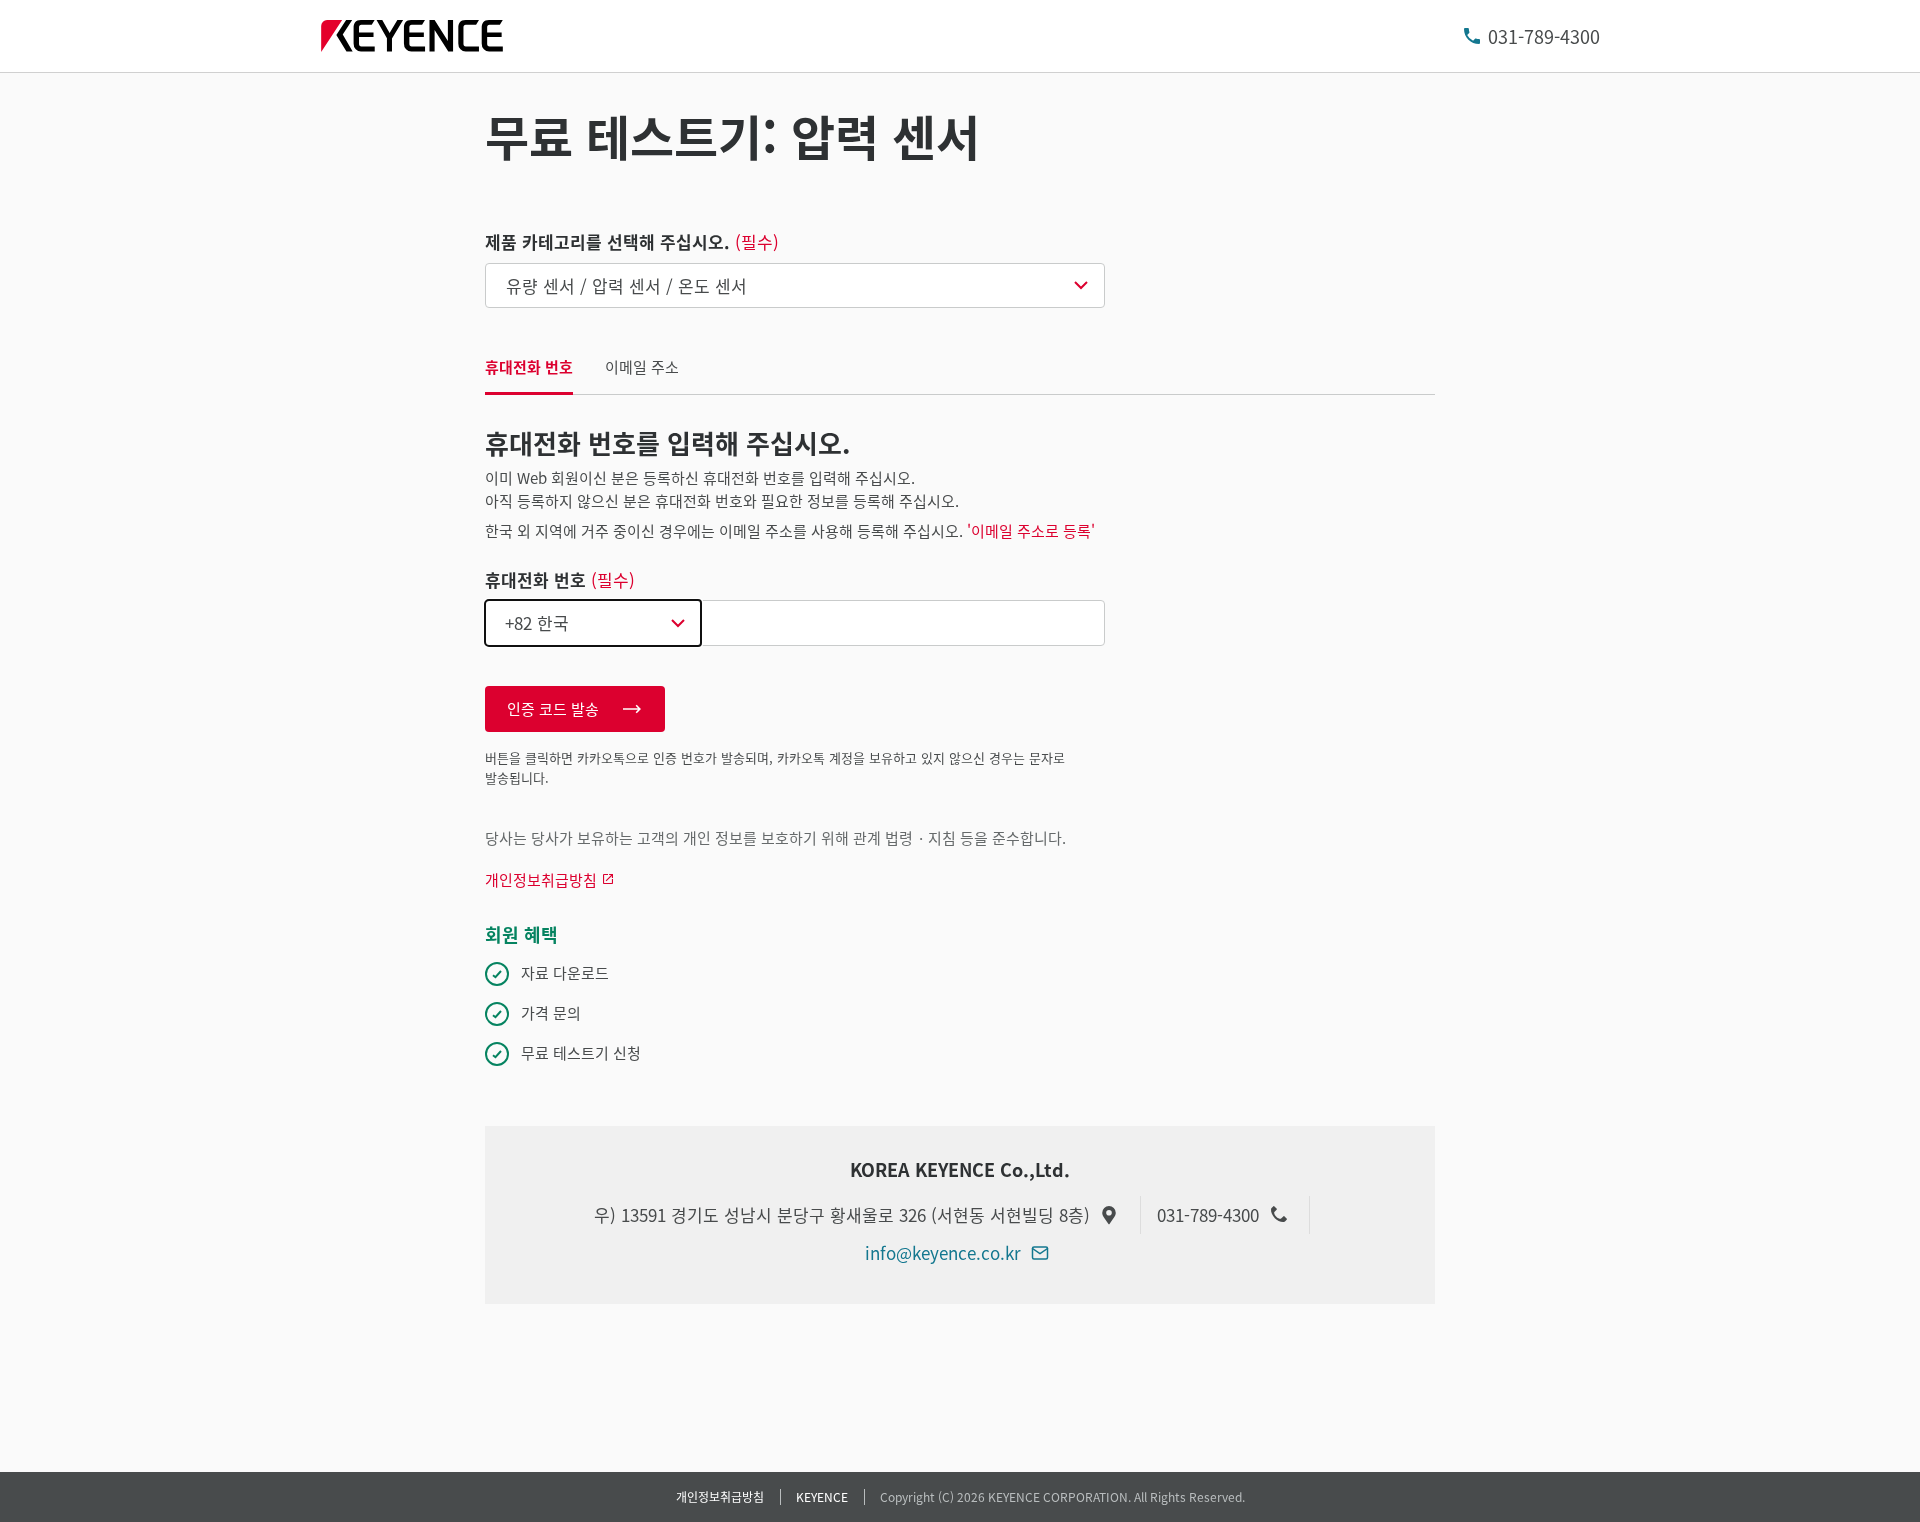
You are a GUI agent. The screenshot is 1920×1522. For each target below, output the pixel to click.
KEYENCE (822, 1496)
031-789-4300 (1544, 36)
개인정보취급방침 (720, 1496)
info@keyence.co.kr (943, 1252)
